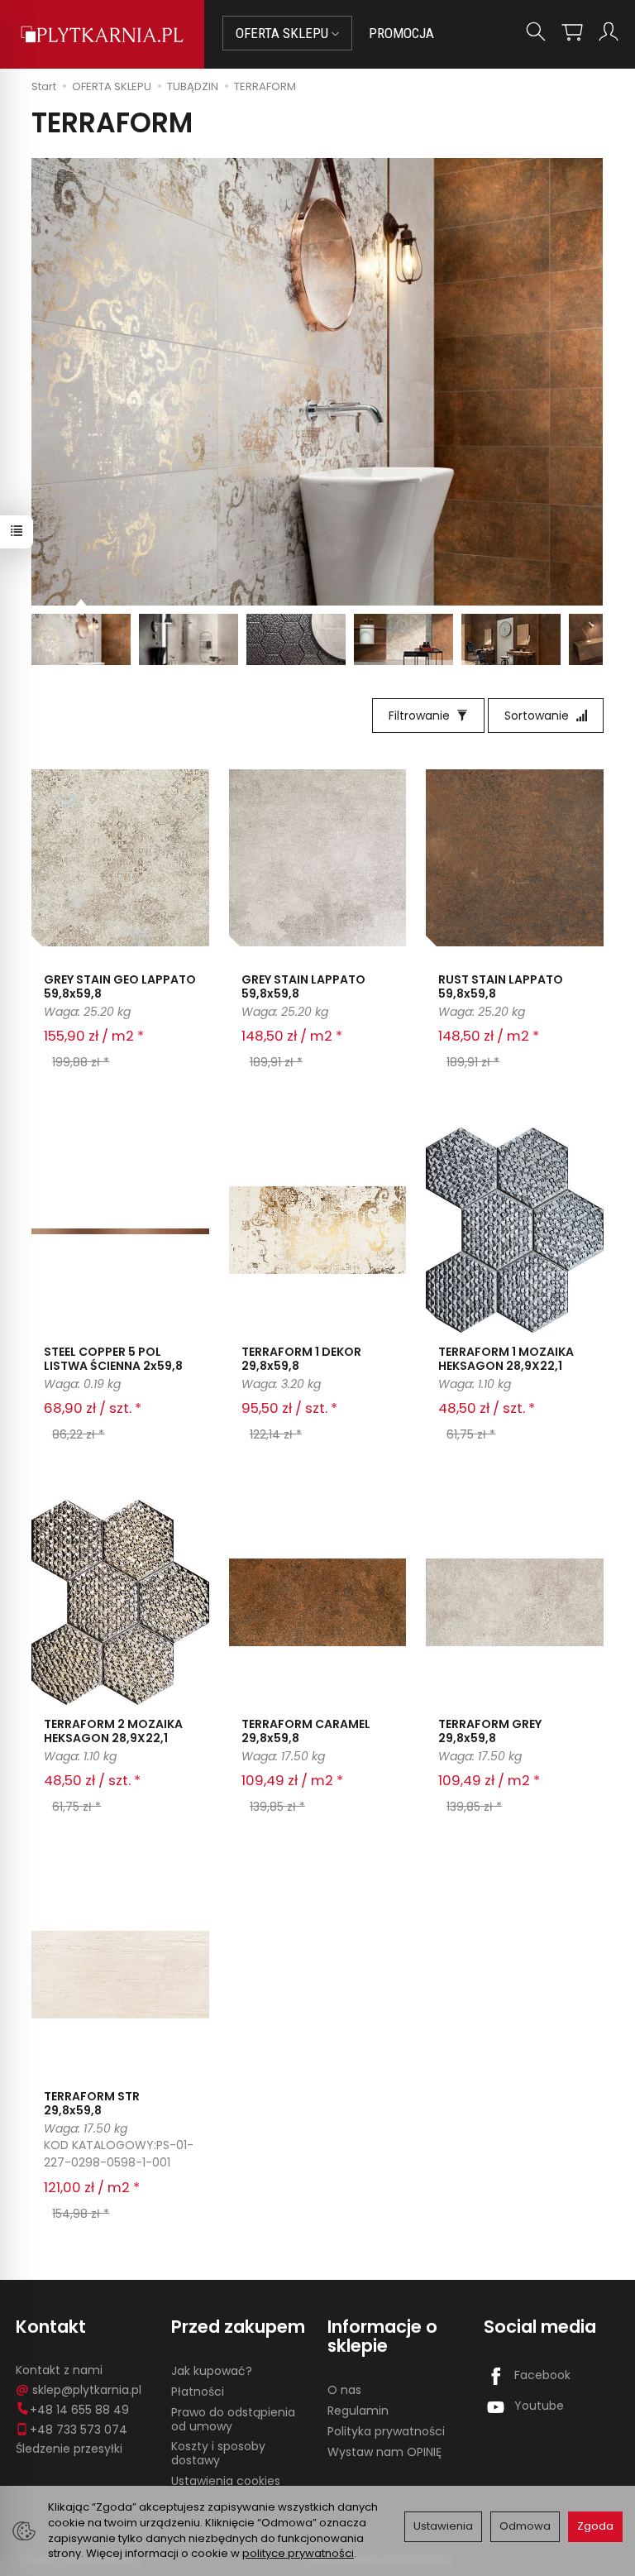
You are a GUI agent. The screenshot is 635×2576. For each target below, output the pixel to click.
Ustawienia (443, 2526)
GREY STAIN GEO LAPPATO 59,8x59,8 (120, 986)
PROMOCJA (401, 33)
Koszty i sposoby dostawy (218, 2453)
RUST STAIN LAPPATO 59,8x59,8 (501, 986)
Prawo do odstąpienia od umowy (233, 2419)
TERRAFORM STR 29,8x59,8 (92, 2103)
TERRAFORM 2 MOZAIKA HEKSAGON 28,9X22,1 (113, 1731)
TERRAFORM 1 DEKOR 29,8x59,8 (301, 1359)
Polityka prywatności (386, 2431)
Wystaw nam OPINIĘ (384, 2452)
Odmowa (525, 2526)
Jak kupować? (212, 2371)
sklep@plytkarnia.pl (87, 2390)
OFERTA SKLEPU (284, 33)
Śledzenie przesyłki (69, 2449)
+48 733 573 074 (79, 2430)
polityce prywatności (298, 2553)
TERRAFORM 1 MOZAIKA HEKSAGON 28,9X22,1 (506, 1359)
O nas (344, 2390)
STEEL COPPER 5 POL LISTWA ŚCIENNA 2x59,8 (113, 1359)
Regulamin (358, 2411)
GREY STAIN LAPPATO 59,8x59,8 (303, 986)
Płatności (198, 2392)
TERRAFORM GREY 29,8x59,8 (490, 1731)
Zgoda (595, 2526)
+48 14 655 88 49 (79, 2410)
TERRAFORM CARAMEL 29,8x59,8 (306, 1731)
